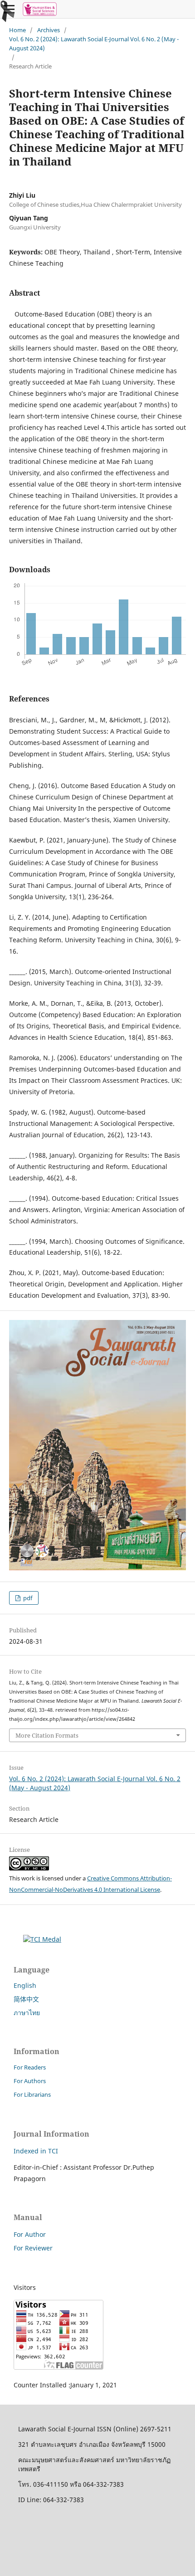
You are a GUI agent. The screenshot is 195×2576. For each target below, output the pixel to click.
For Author (30, 2234)
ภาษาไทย (27, 2013)
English (25, 1985)
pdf (27, 1598)
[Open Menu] (9, 9)
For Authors (30, 2081)
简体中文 (26, 1999)
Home (17, 30)
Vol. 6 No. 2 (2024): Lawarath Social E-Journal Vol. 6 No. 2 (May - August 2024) (94, 44)
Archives (49, 30)
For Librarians (32, 2094)
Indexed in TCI (36, 2151)
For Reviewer (33, 2248)
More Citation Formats (47, 1735)
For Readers (30, 2067)
